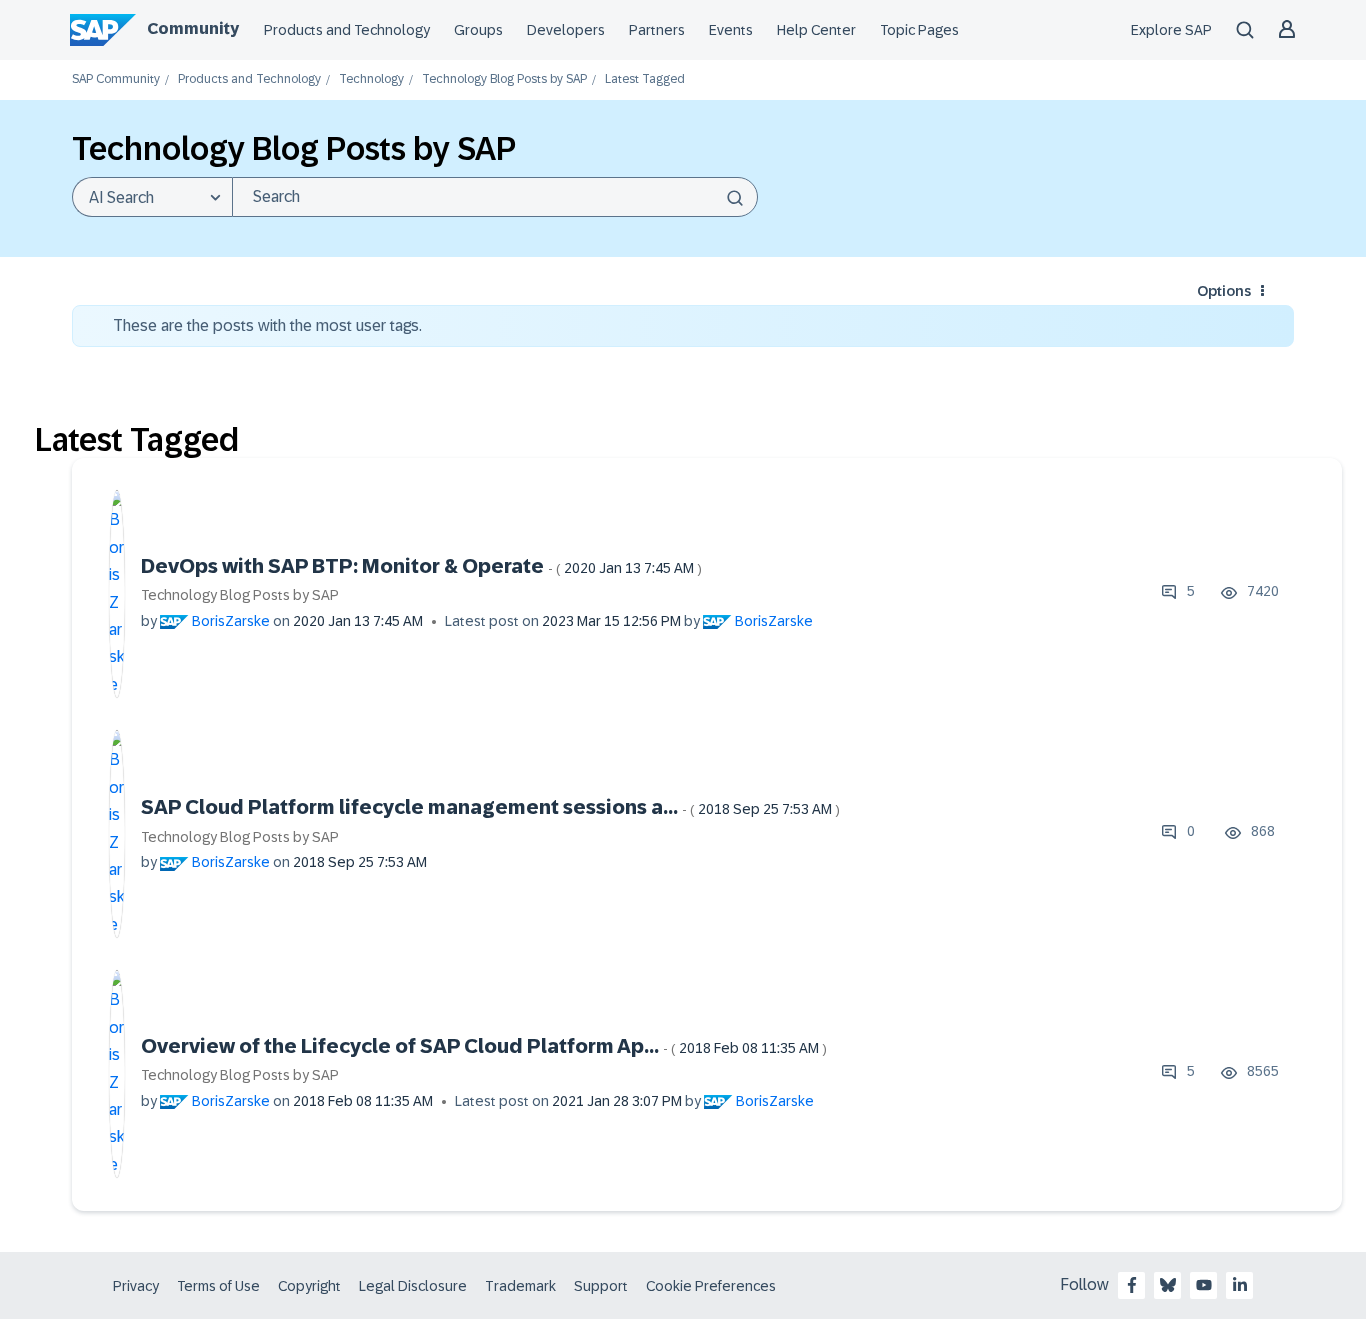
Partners (657, 30)
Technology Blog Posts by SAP (504, 79)
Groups (478, 30)
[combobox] (495, 197)
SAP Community (116, 79)
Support (601, 1286)
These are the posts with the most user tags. (267, 325)
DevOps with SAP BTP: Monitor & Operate (421, 566)
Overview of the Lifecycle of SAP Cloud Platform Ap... (484, 1046)
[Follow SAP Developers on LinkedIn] (1240, 1285)
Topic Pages (919, 30)
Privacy (136, 1286)
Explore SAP (1171, 30)
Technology (371, 79)
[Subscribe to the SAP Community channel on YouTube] (1204, 1285)
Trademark (520, 1286)
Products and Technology (347, 30)
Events (731, 30)
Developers (566, 30)
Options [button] (1224, 291)
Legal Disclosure (413, 1286)
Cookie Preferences (711, 1286)
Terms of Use (218, 1286)
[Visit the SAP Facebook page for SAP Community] (1132, 1285)
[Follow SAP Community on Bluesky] (1168, 1285)
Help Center (816, 30)
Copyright (309, 1286)
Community (193, 28)
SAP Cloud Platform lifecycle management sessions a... (490, 807)
